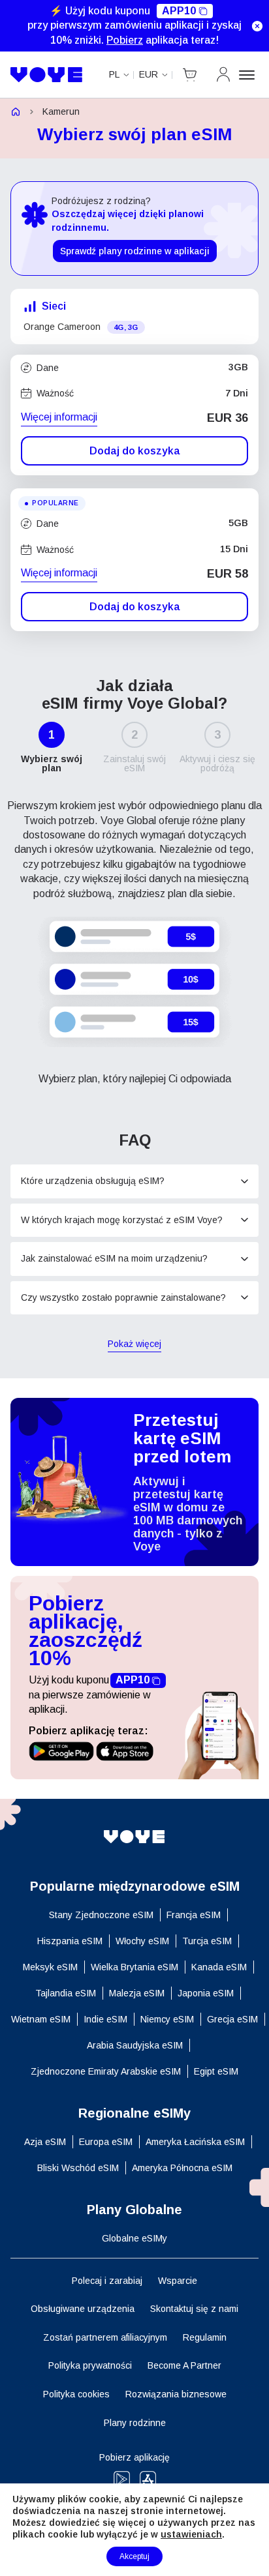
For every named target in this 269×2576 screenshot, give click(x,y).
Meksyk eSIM (50, 1967)
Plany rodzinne (135, 2423)
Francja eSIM (194, 1915)
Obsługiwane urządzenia (83, 2309)
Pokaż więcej (134, 1345)
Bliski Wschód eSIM (78, 2168)
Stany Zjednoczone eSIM (101, 1915)
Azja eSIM (45, 2142)
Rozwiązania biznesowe (176, 2394)
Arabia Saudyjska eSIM (135, 2045)
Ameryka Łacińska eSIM (195, 2142)
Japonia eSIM (206, 1993)
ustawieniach (191, 2534)
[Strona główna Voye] (47, 75)
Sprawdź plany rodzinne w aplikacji (135, 251)
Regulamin (205, 2337)
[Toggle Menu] (249, 75)
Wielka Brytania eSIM (134, 1967)
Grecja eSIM (232, 2019)
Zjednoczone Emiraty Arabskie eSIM (106, 2071)
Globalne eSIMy (134, 2238)
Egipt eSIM (216, 2071)
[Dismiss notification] (257, 26)
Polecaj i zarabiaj (107, 2281)
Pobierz (125, 40)
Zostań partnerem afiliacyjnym (105, 2337)
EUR (149, 74)
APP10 (179, 11)
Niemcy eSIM (167, 2019)
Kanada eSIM (219, 1967)
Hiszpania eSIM (70, 1941)
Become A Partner (184, 2365)
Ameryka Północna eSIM (182, 2168)
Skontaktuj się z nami (194, 2309)
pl (114, 74)
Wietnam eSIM (41, 2019)
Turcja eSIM (207, 1941)
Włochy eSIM (142, 1941)
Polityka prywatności (90, 2365)
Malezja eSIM (137, 1993)
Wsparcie (178, 2281)
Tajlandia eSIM (66, 1993)
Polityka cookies (76, 2394)
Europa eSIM (106, 2142)
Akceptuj (134, 2556)
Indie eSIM (105, 2019)
